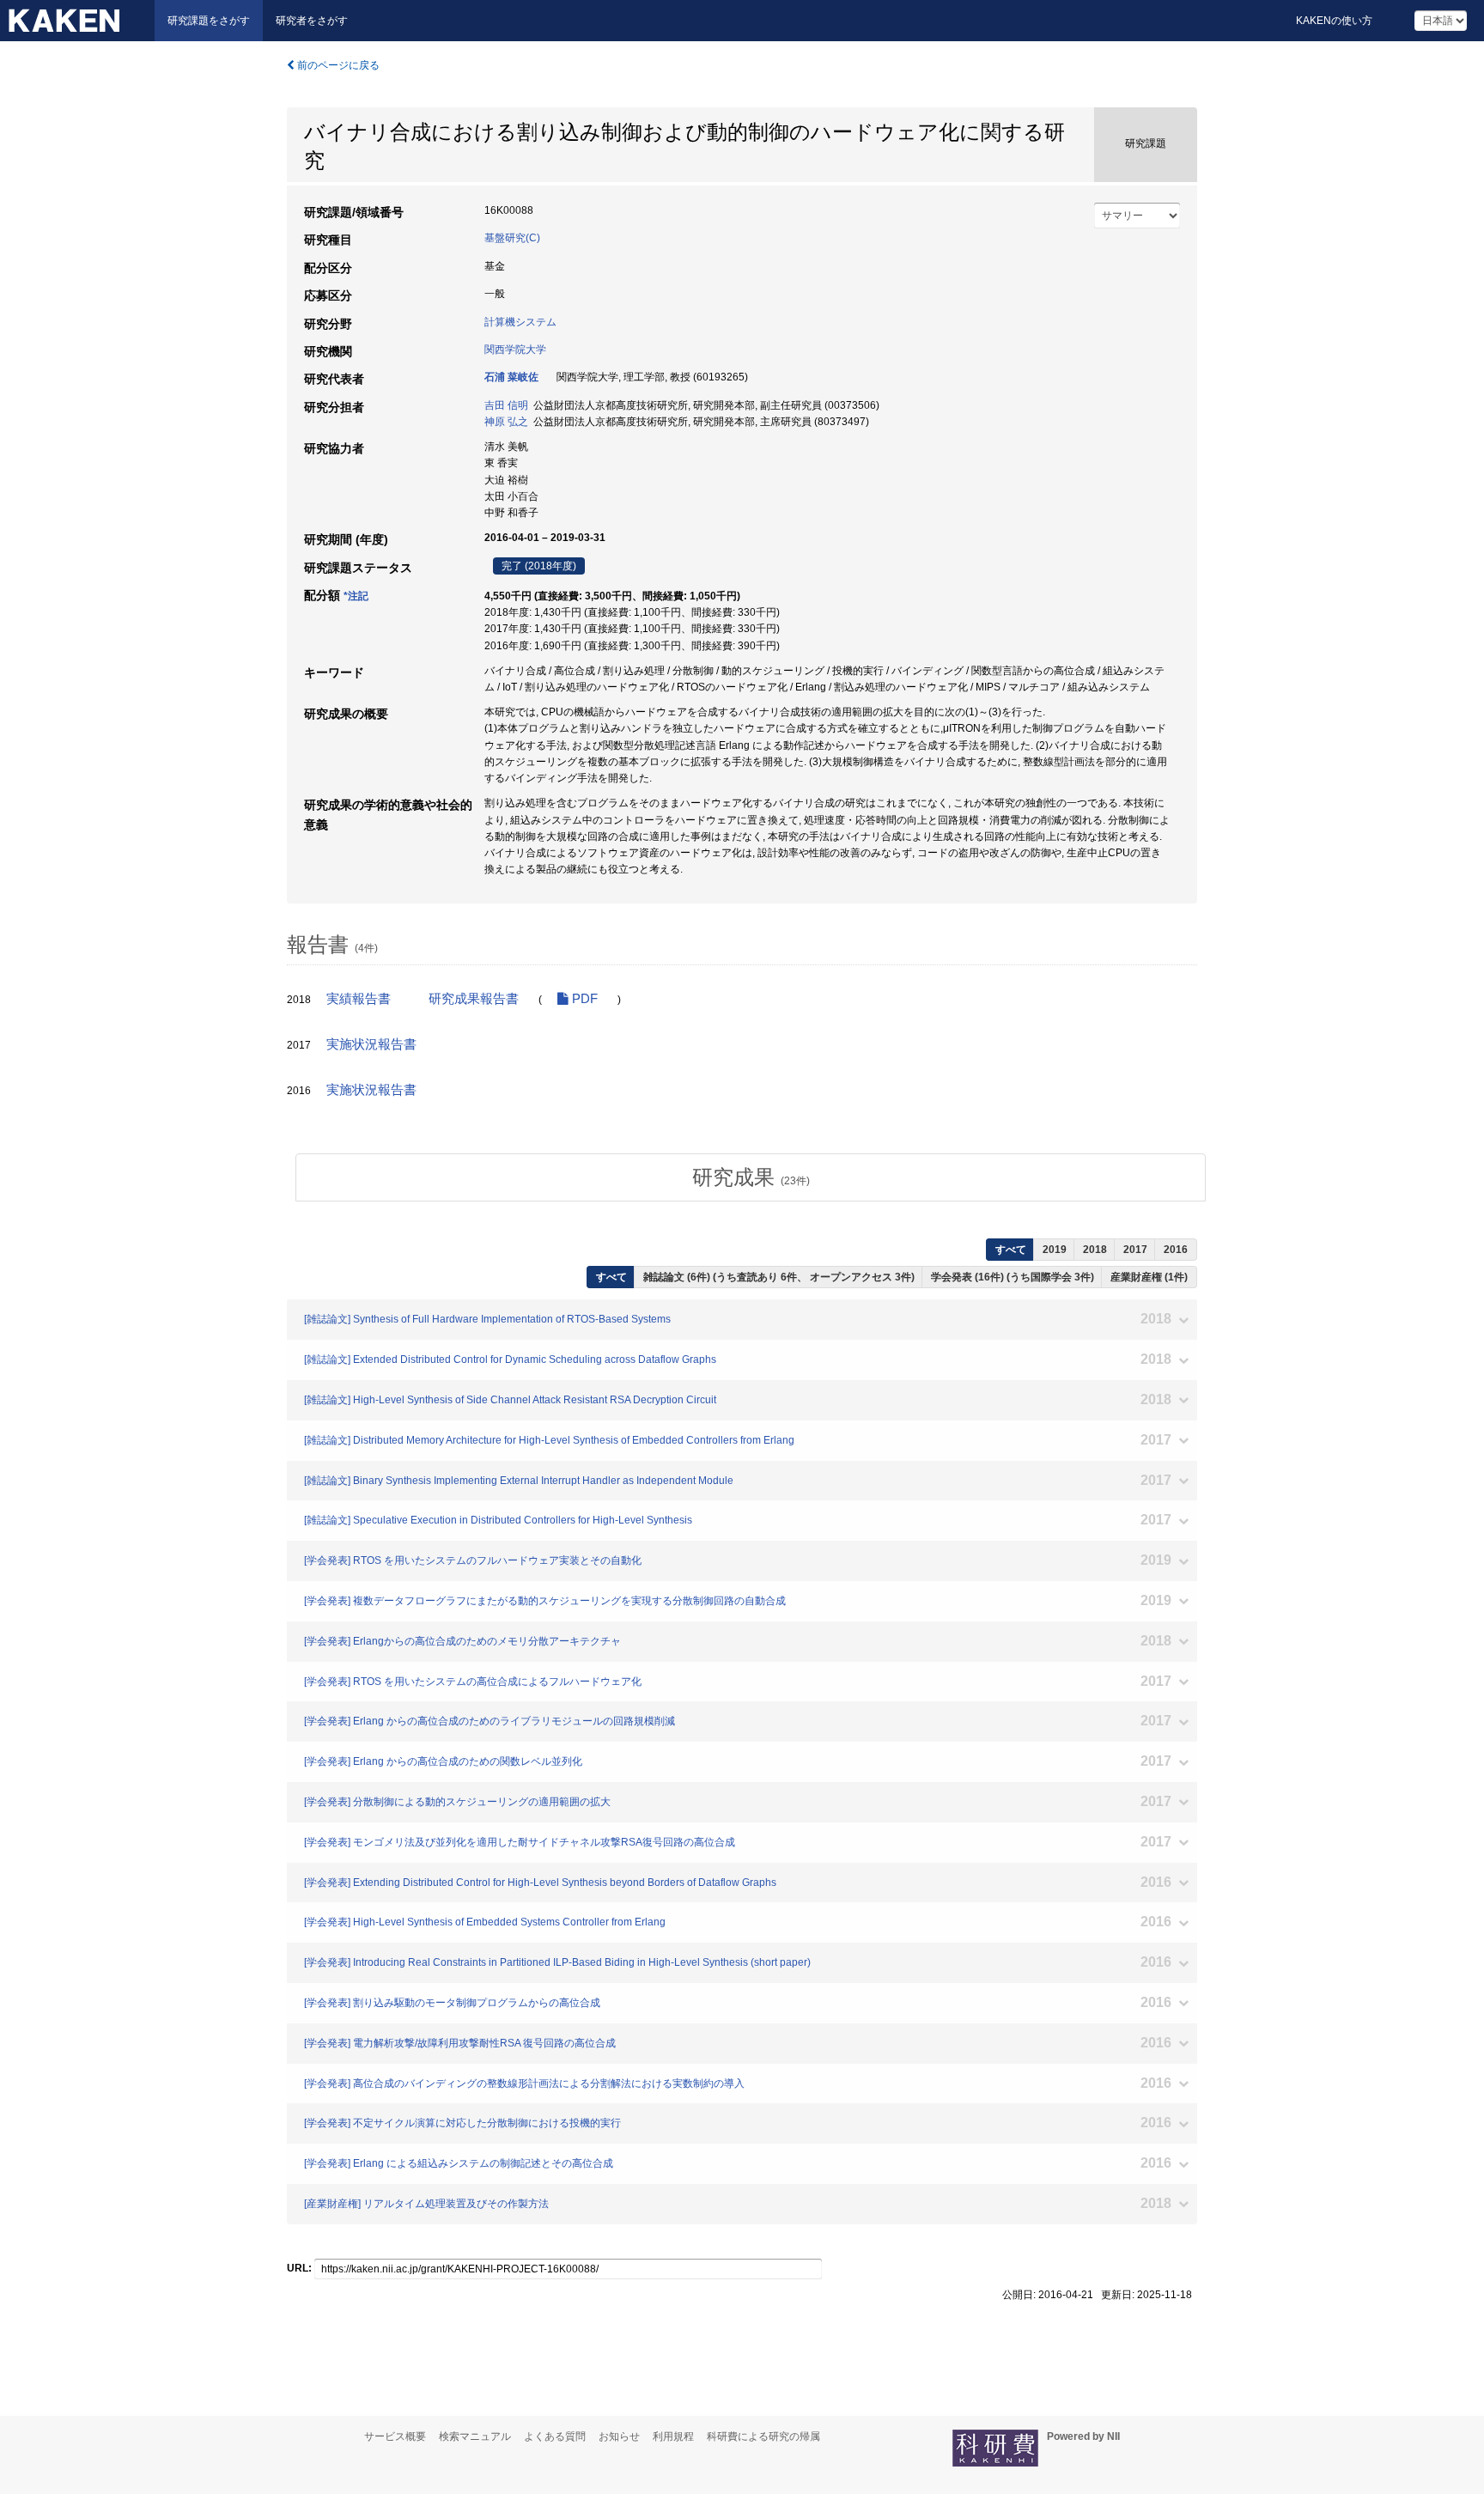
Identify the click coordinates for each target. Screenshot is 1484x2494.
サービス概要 (395, 2436)
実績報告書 (359, 999)
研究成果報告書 (474, 999)
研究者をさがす (312, 21)
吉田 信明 (506, 405)
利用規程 (673, 2436)
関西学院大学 (515, 350)
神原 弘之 (506, 422)
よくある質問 (555, 2436)
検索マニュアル (475, 2436)
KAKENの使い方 (1334, 21)
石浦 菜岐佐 (511, 377)
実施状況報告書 (371, 1044)
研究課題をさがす (209, 21)
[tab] (751, 1177)
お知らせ (619, 2436)
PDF (583, 999)
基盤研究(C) (512, 238)
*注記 (356, 596)
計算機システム (520, 322)
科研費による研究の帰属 (763, 2436)
